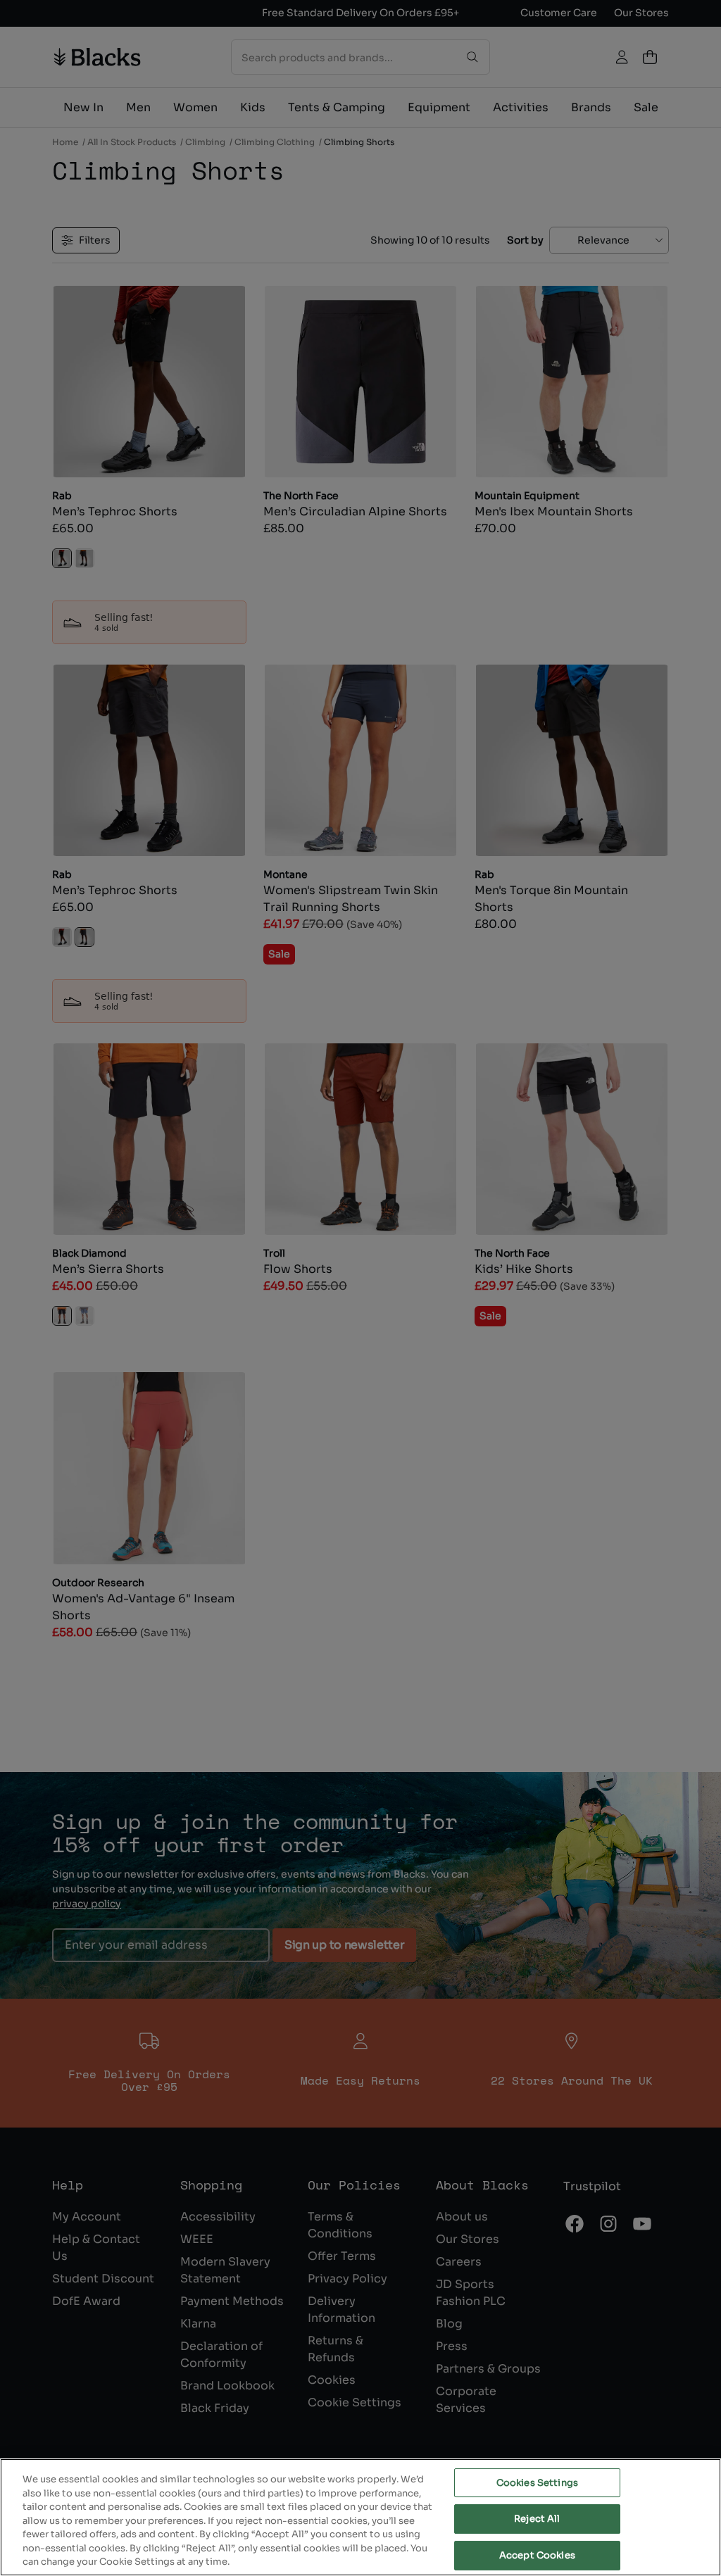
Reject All (537, 2519)
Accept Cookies (537, 2555)
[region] (360, 2517)
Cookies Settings (537, 2483)
